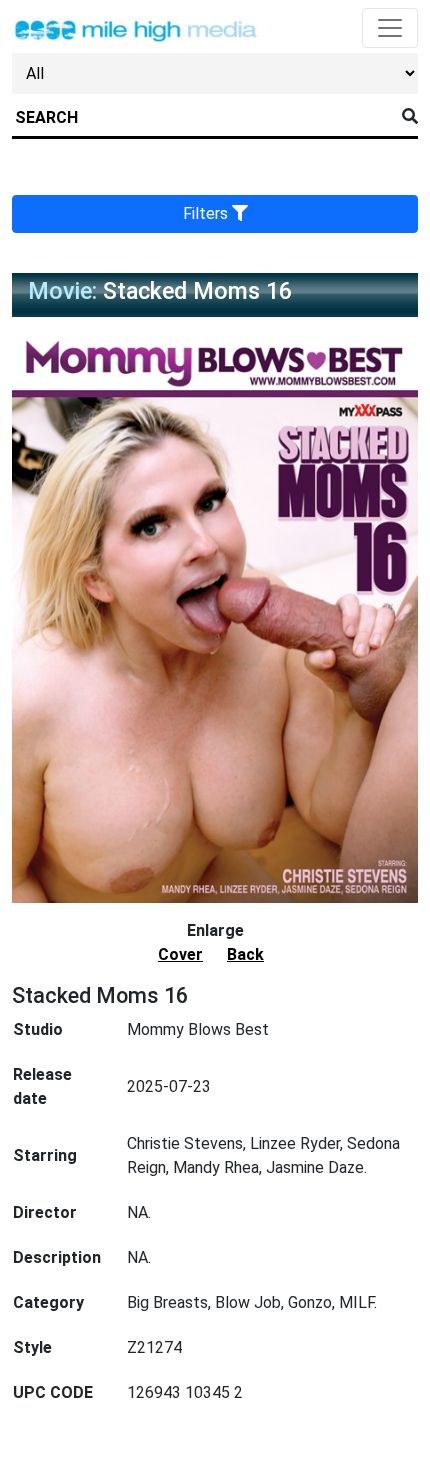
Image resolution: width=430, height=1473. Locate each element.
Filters (207, 213)
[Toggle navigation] (390, 28)
